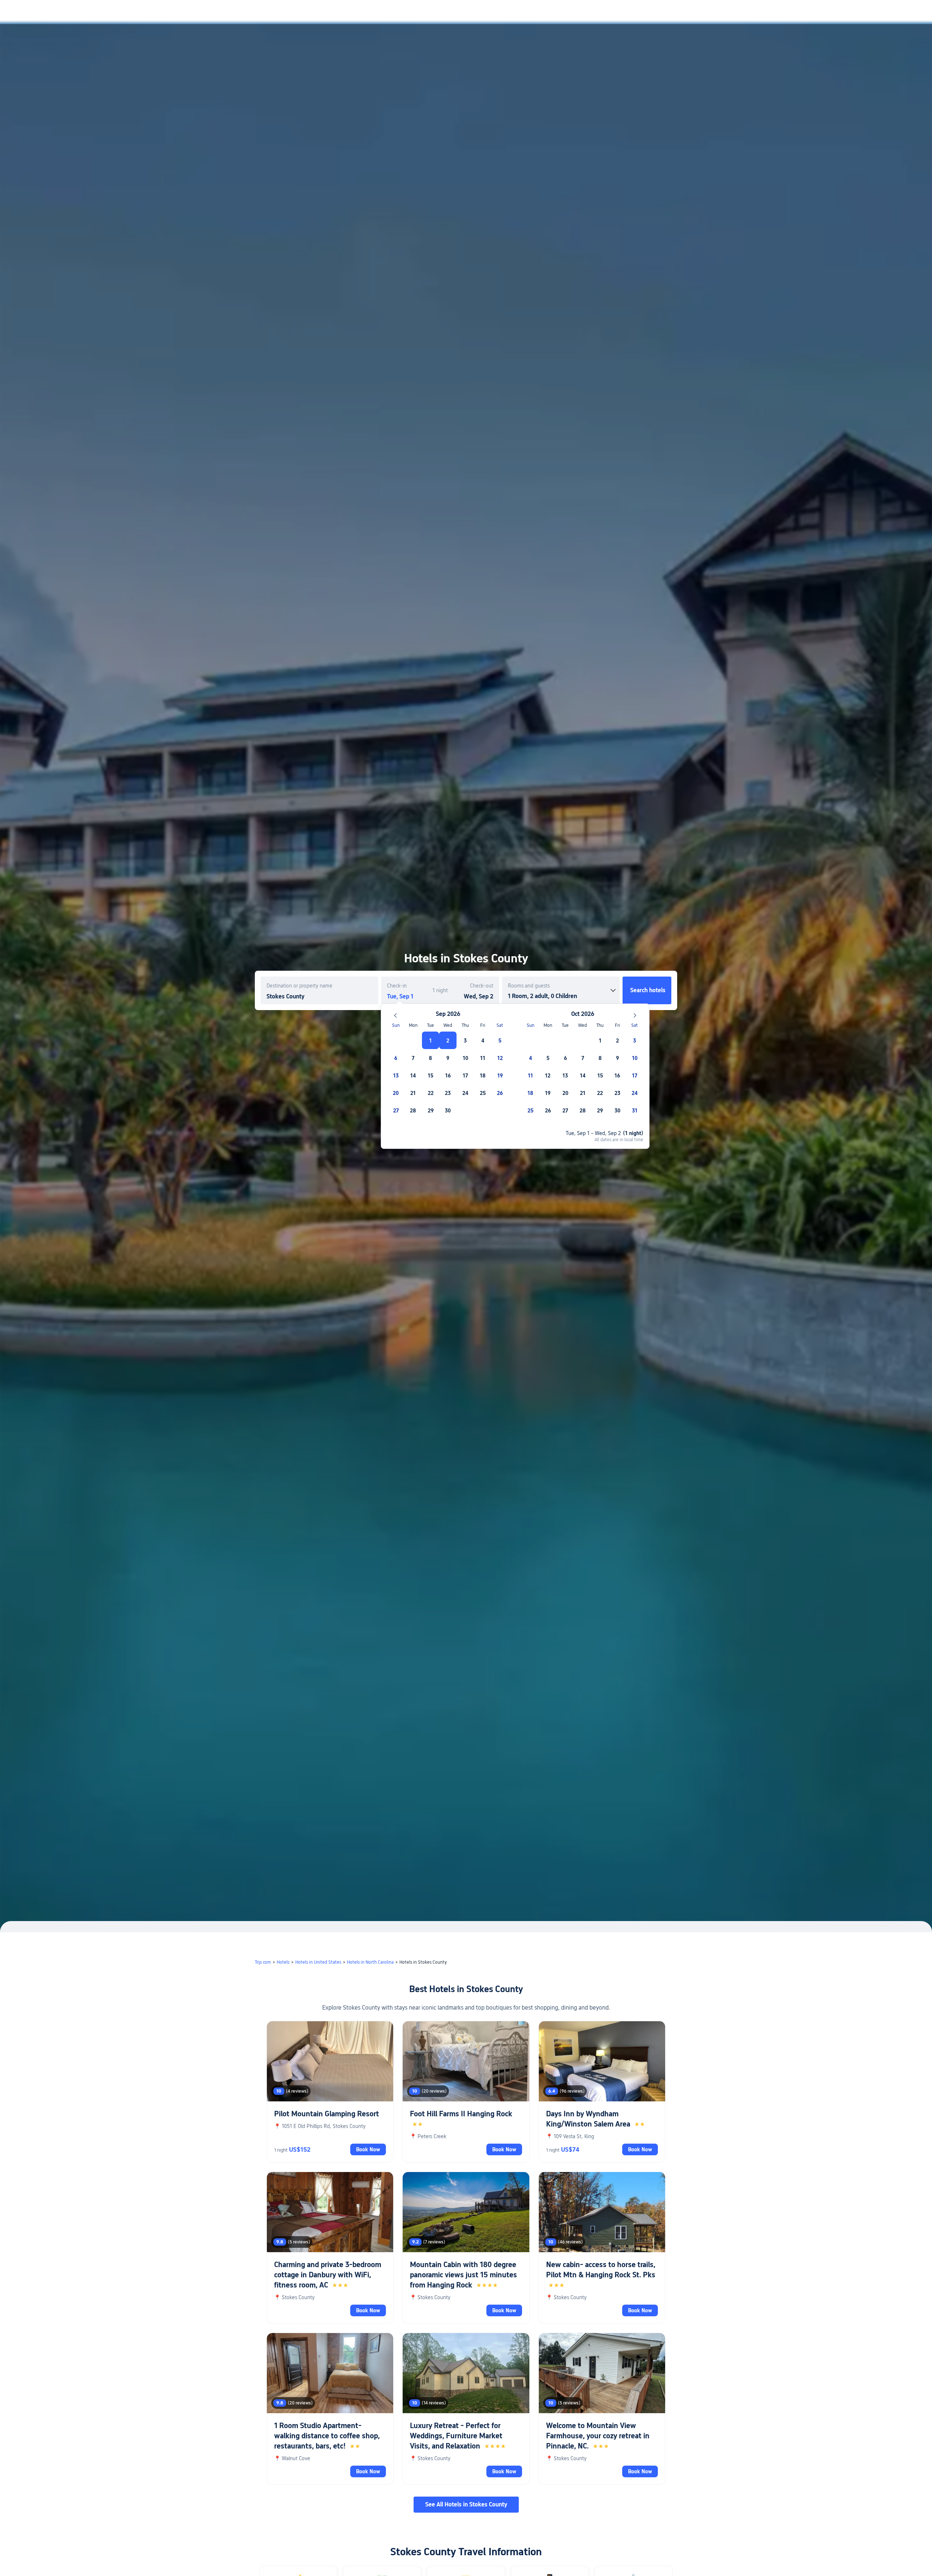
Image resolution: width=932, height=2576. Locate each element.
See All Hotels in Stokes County (466, 2504)
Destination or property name (299, 986)
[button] (766, 12)
